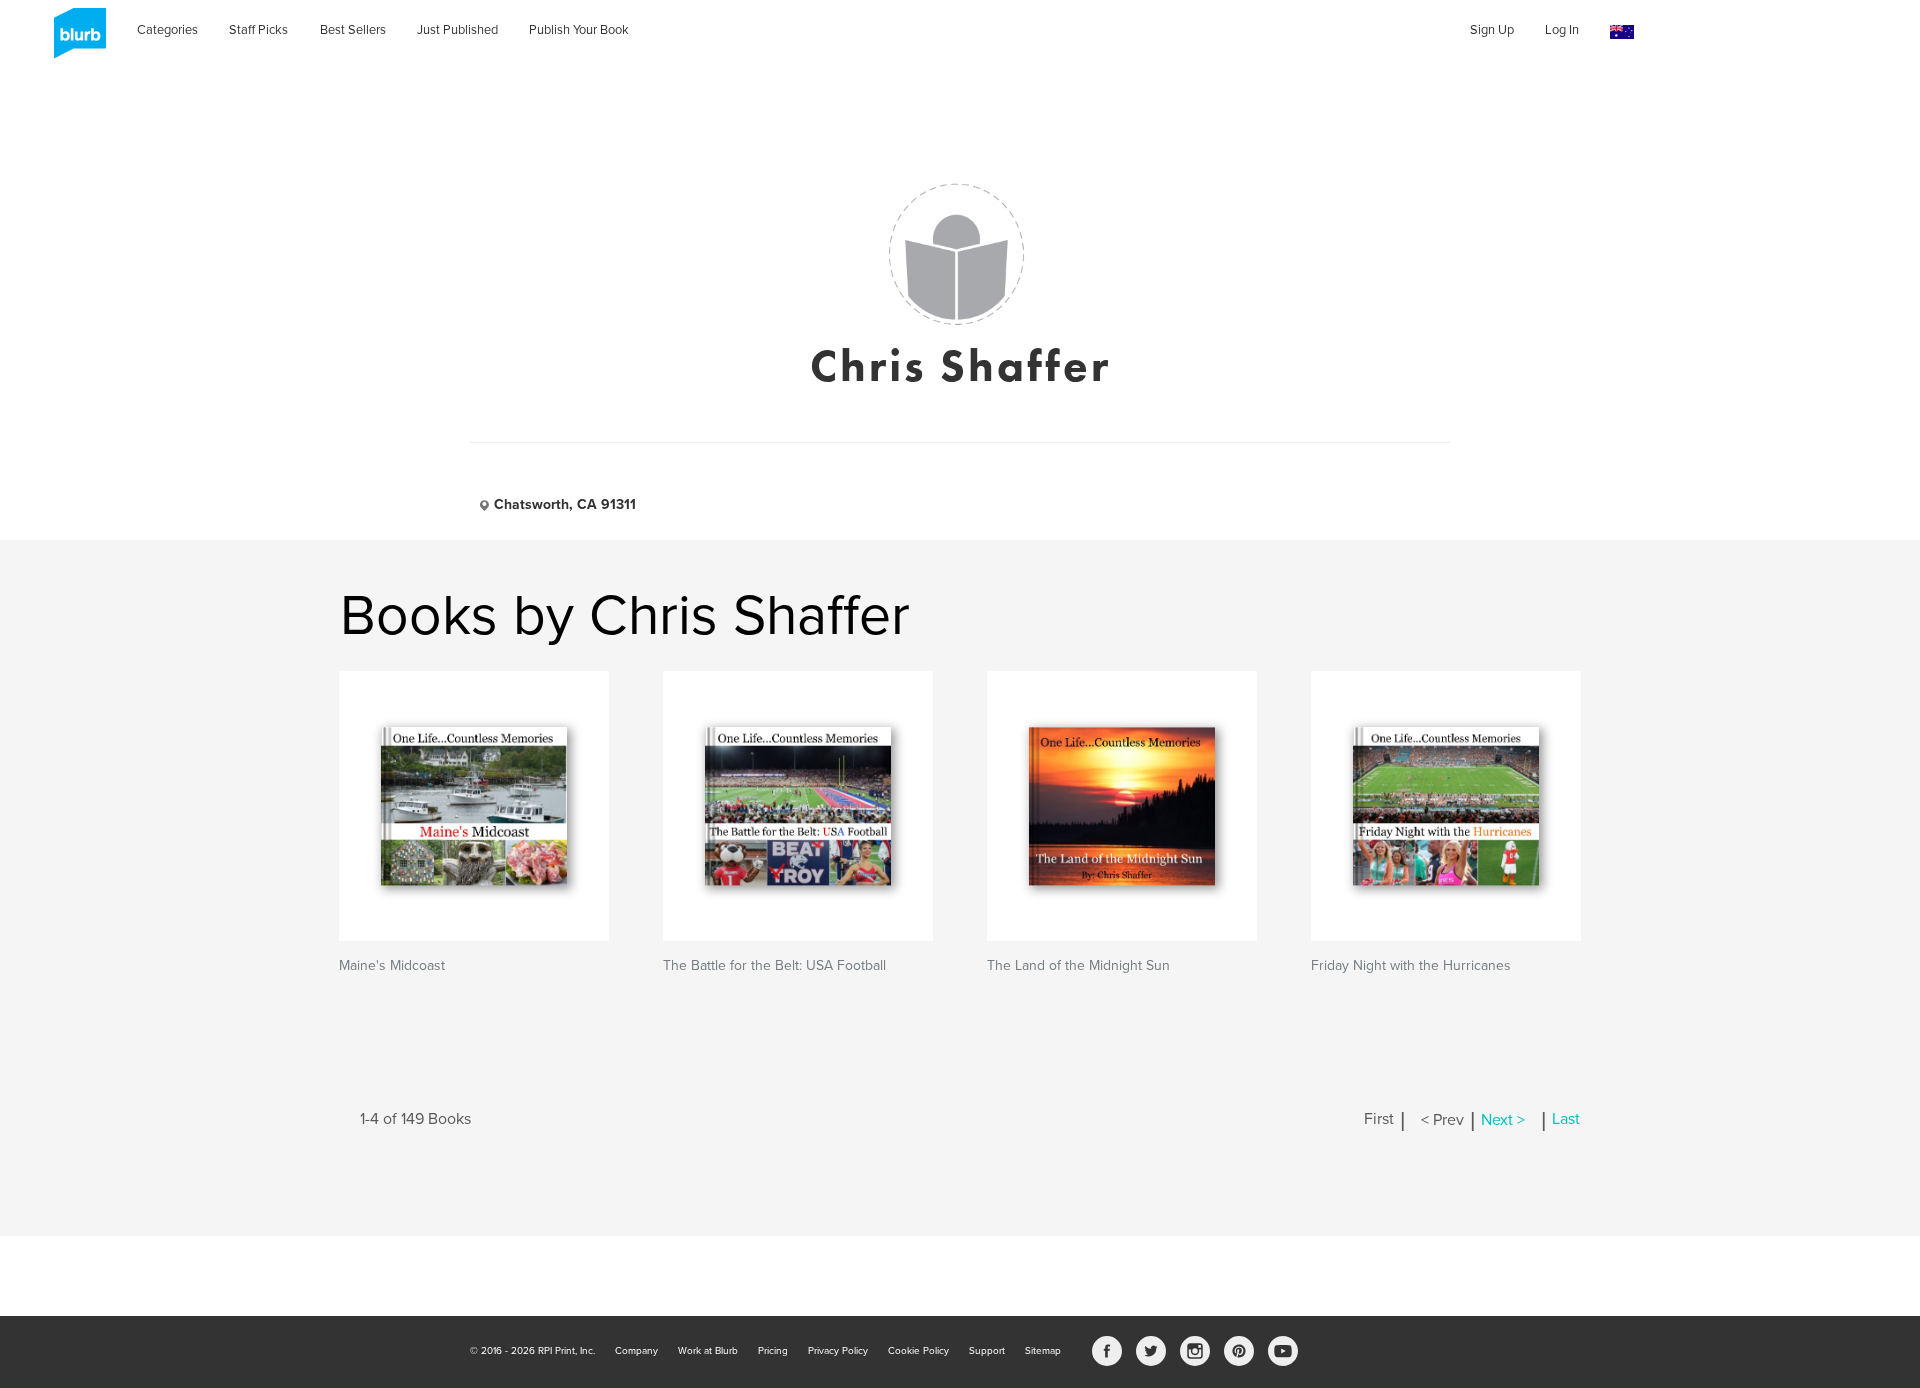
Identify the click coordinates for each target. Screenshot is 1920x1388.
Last (1566, 1120)
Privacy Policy (838, 1351)
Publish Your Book (579, 30)
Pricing (773, 1351)
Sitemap (1043, 1351)
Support (987, 1351)
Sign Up (1492, 30)
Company (636, 1351)
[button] (1622, 32)
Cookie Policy (918, 1351)
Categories (167, 30)
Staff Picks (258, 30)
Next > (1503, 1120)
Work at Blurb (708, 1351)
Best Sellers (353, 30)
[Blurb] (74, 40)
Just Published (457, 30)
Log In (1562, 30)
